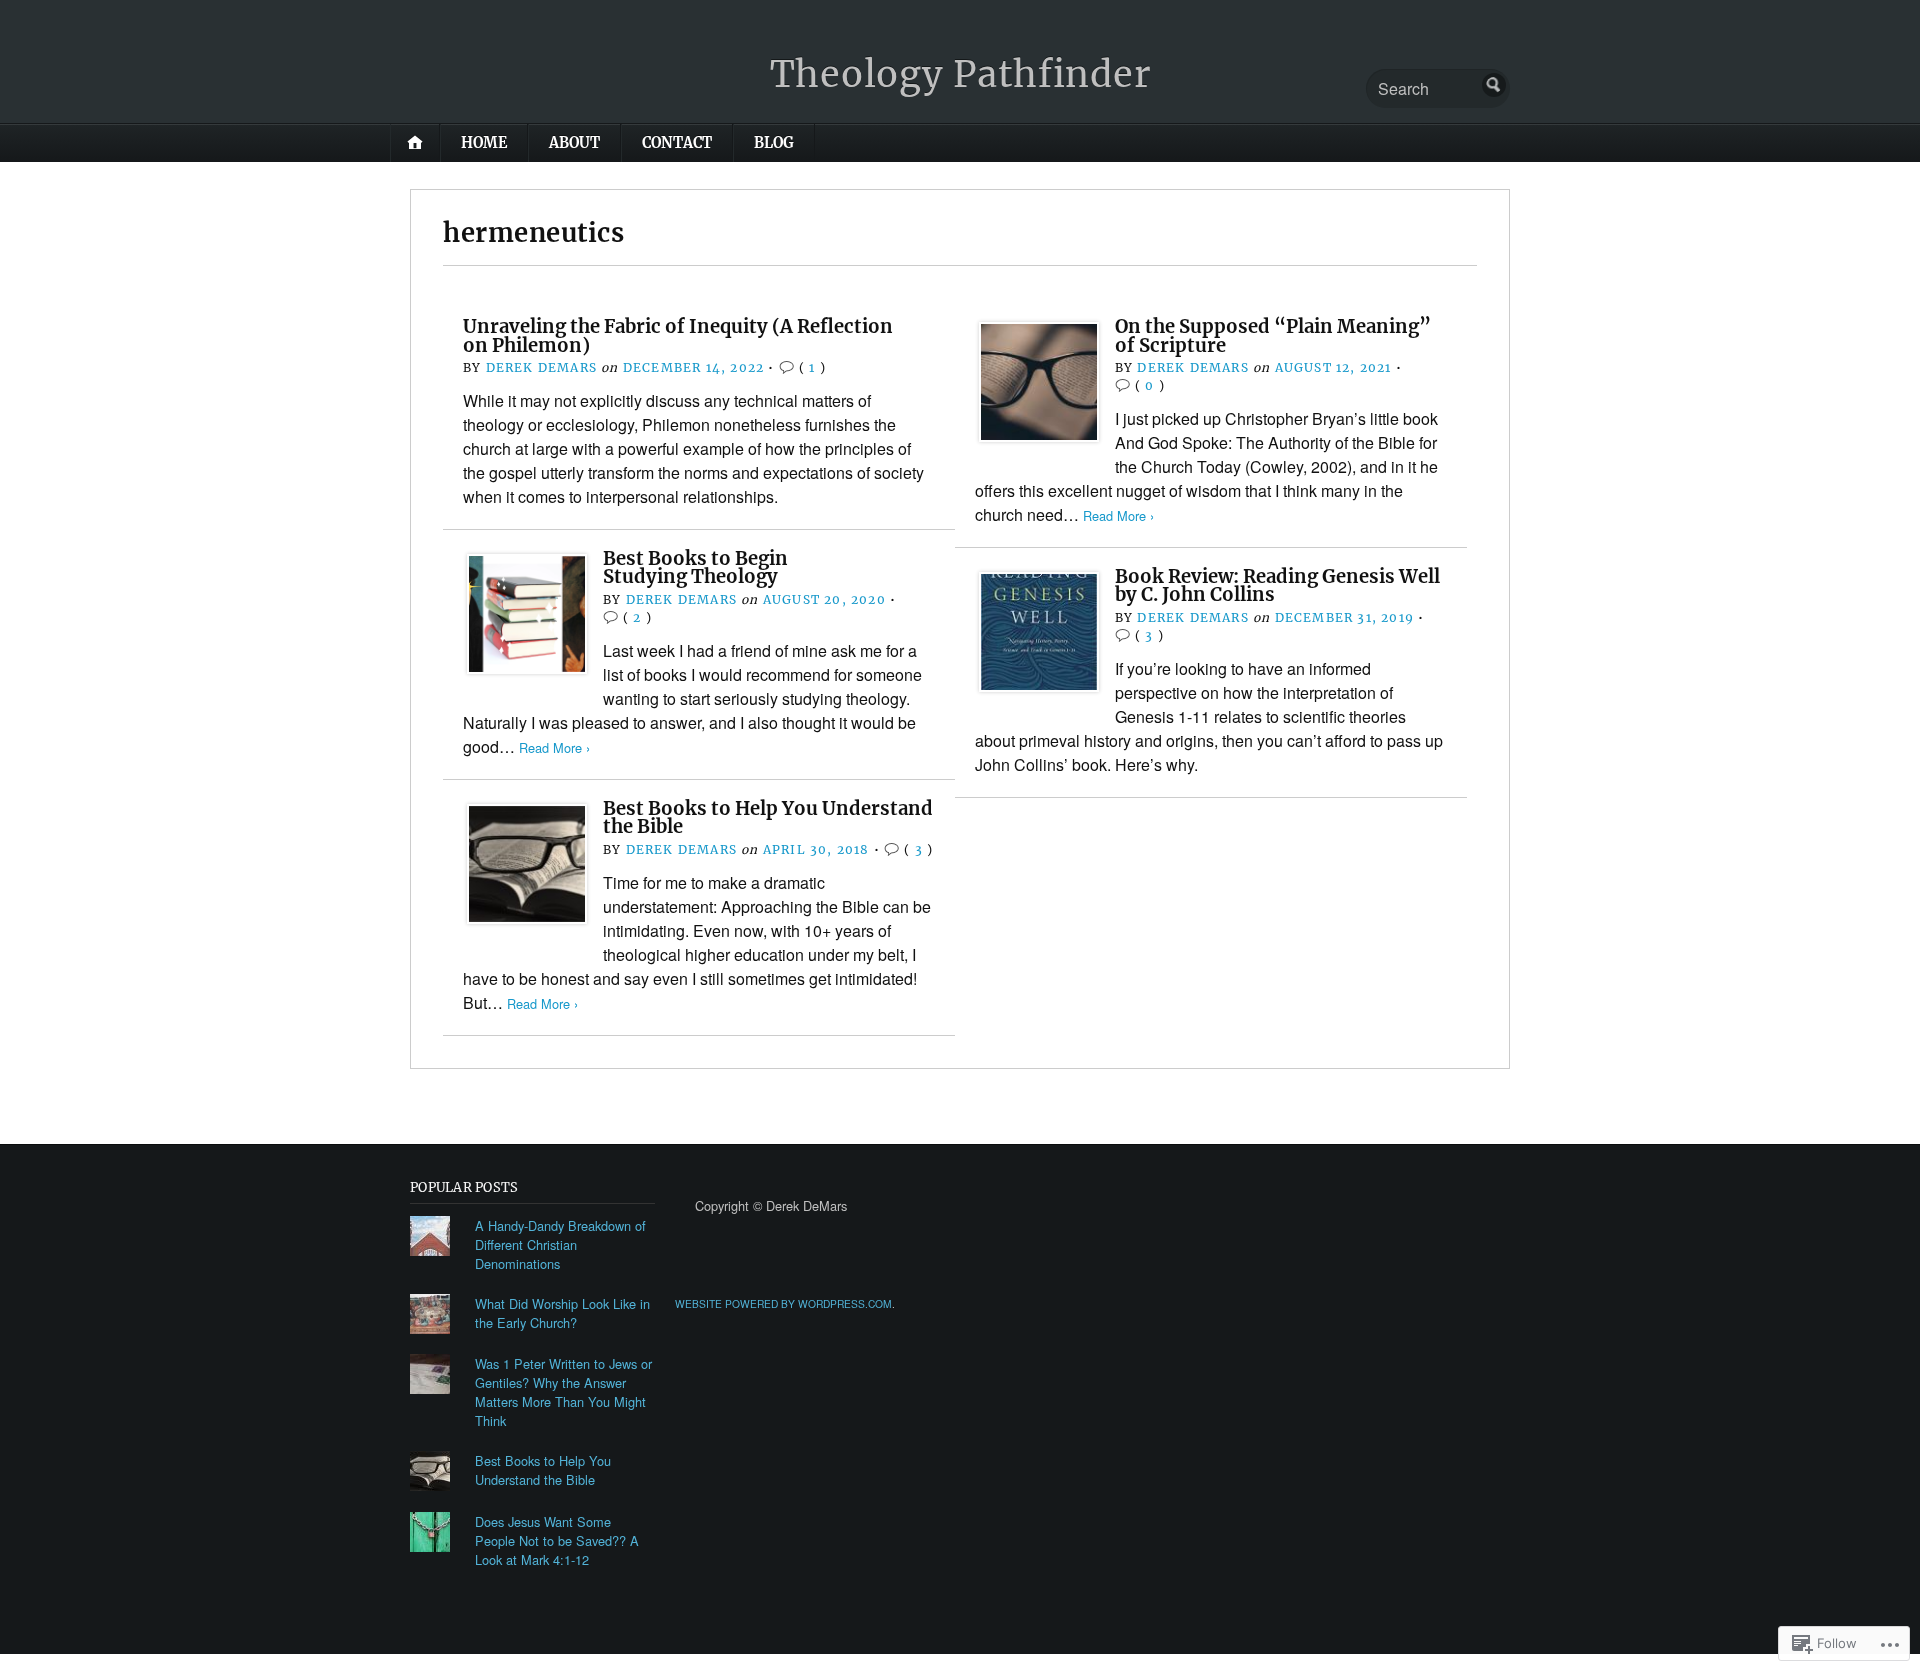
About (574, 143)
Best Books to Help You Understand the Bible (768, 817)
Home (484, 143)
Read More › (1118, 515)
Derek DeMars (541, 367)
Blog (774, 143)
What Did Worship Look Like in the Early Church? (562, 1313)
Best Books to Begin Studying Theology (695, 567)
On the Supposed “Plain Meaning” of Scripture (1273, 335)
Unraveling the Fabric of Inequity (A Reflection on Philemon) (678, 335)
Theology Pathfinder (960, 74)
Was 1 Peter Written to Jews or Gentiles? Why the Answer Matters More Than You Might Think (563, 1392)
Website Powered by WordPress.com (783, 1303)
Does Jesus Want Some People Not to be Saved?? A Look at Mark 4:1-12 (557, 1540)
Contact (677, 143)
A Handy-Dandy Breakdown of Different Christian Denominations (560, 1244)
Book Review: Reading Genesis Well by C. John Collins (1277, 585)
